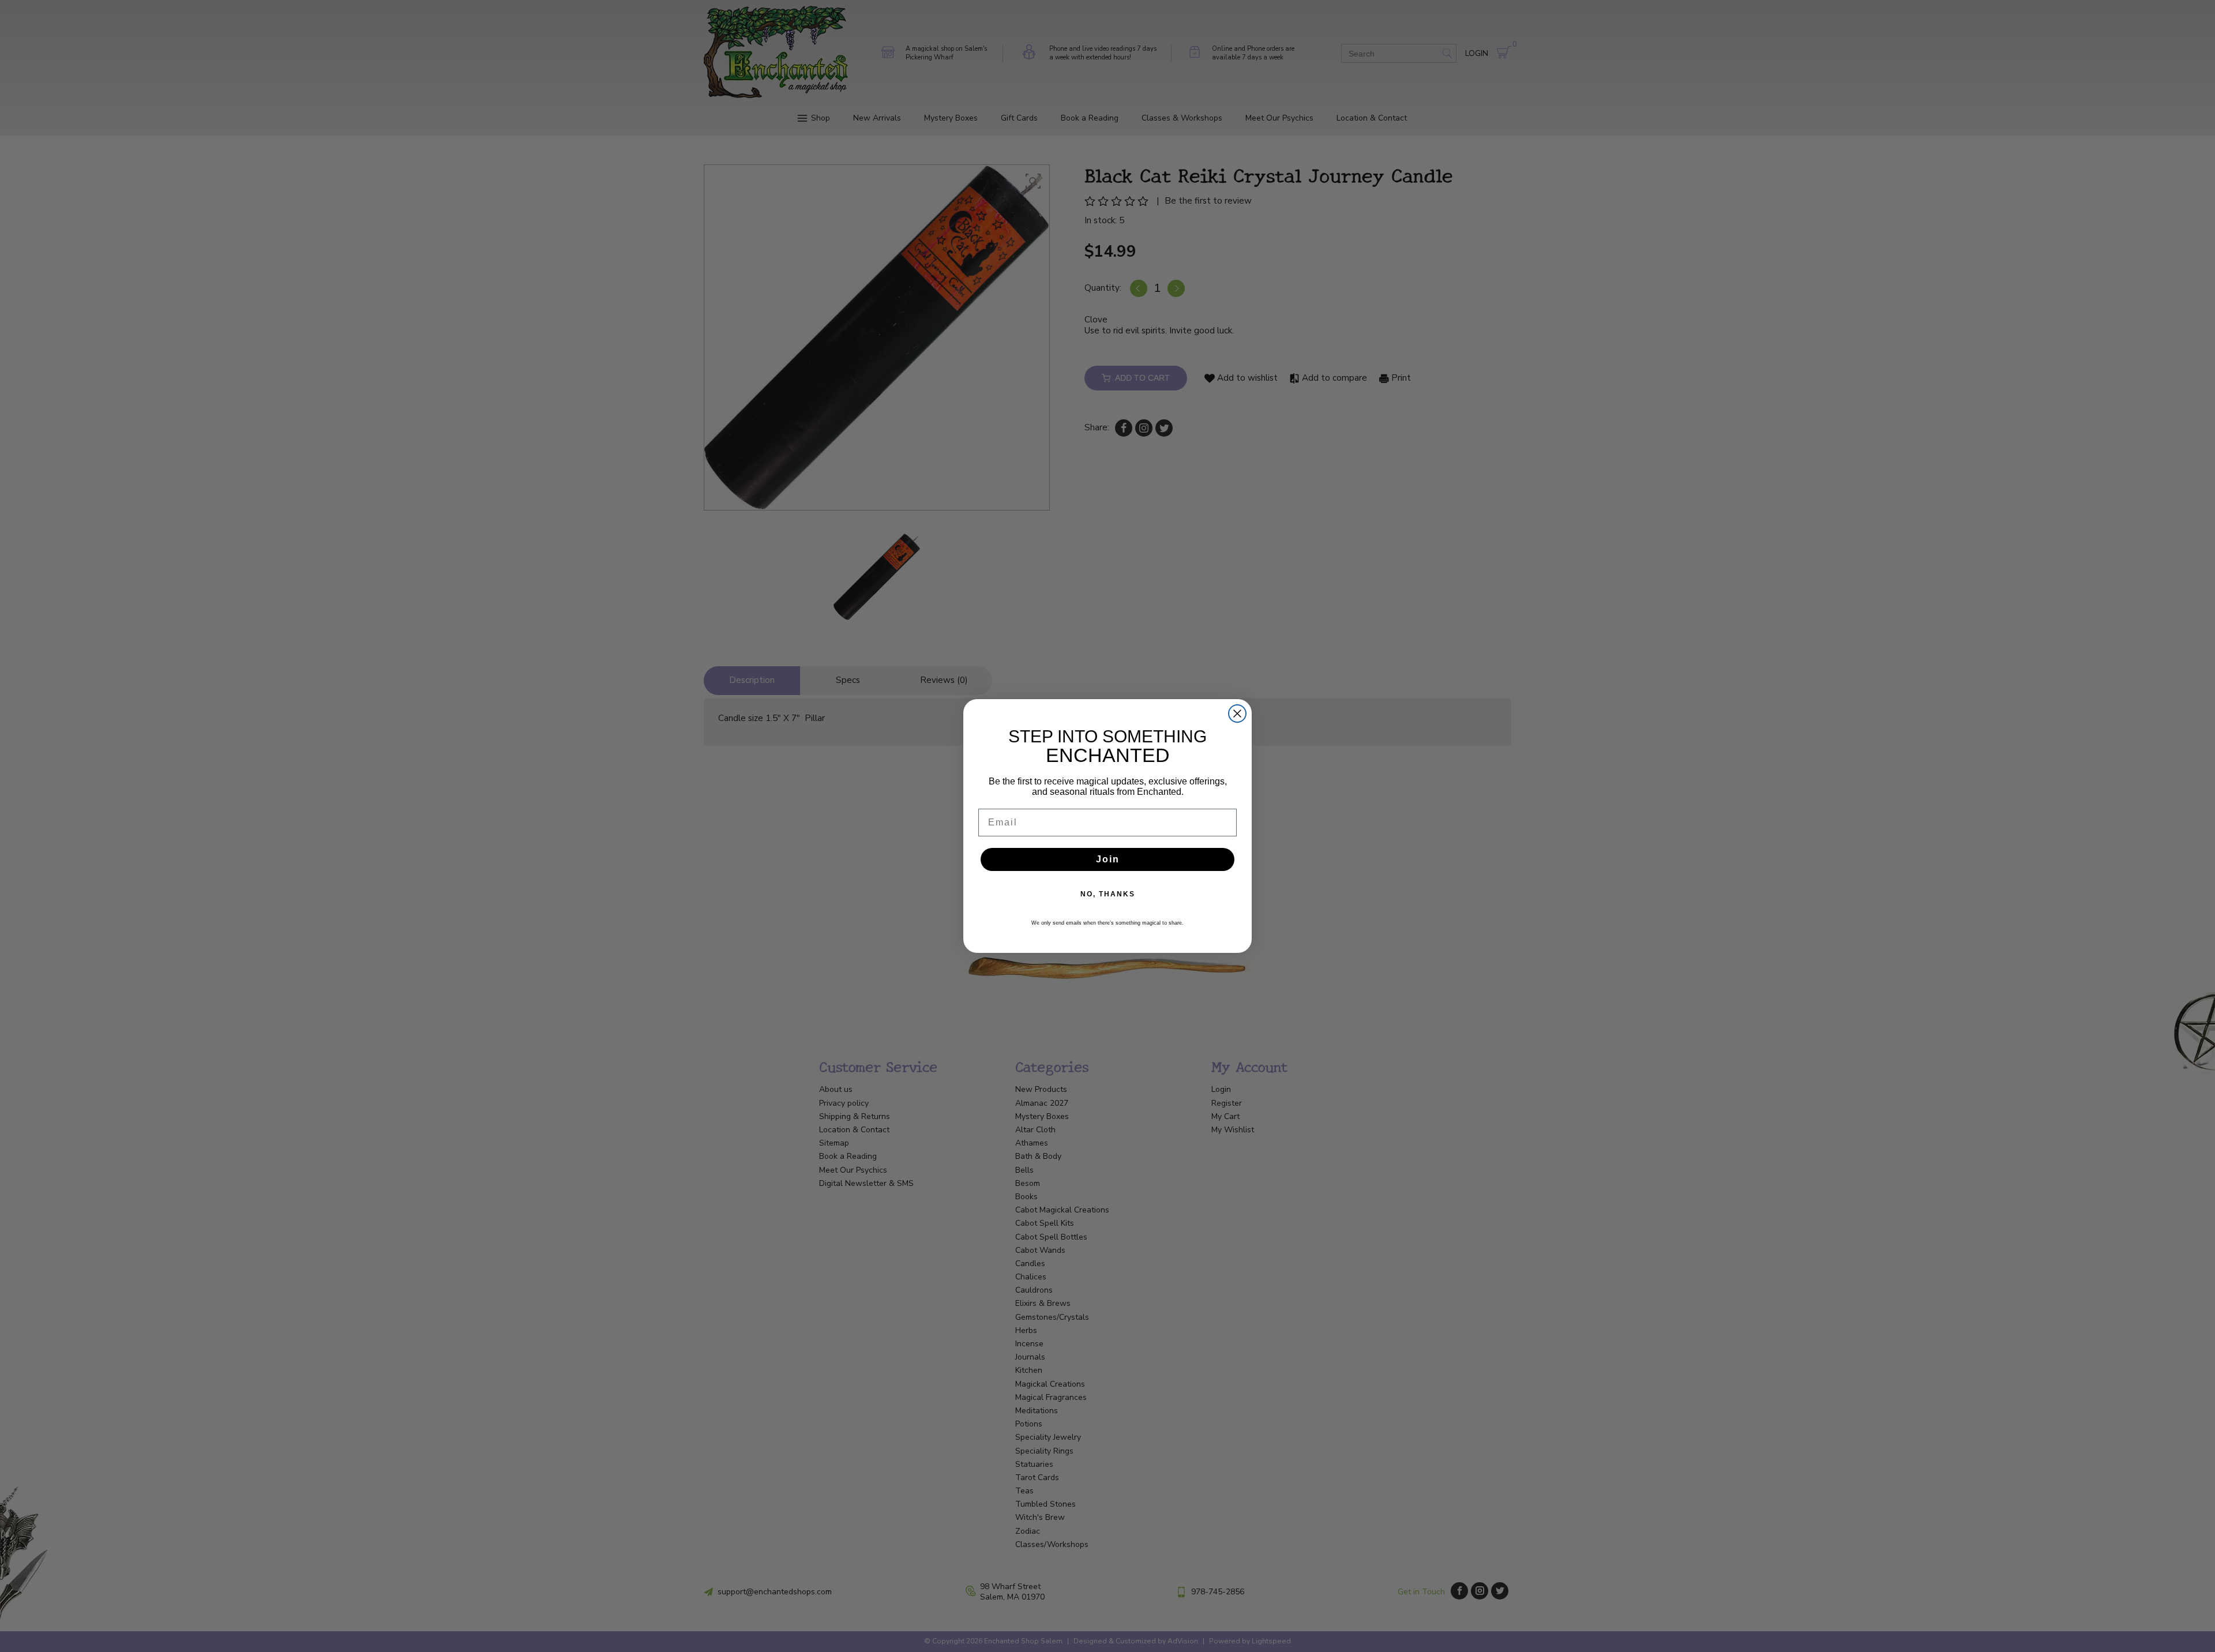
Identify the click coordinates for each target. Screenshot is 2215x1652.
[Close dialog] (1237, 714)
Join (1108, 859)
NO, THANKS (1108, 894)
